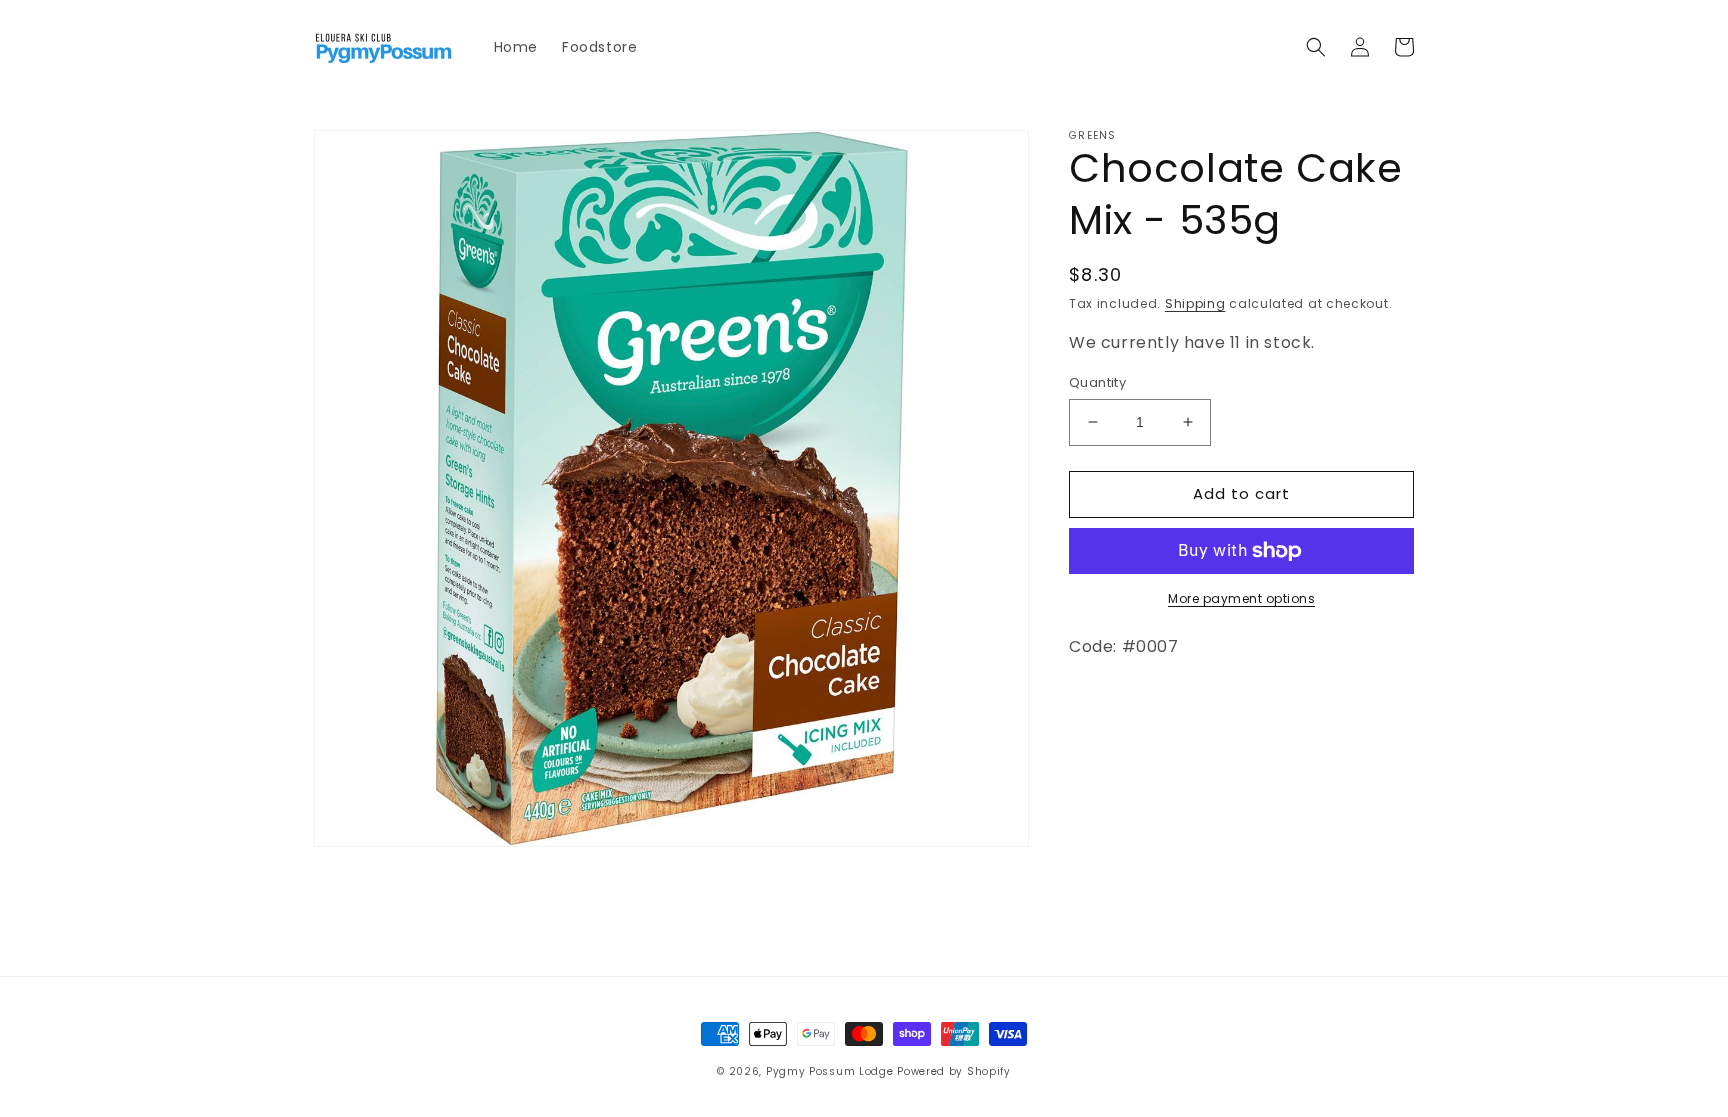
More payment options (1241, 598)
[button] (1316, 47)
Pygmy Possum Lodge (830, 1071)
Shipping (1195, 303)
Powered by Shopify (954, 1071)
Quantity (1097, 382)
